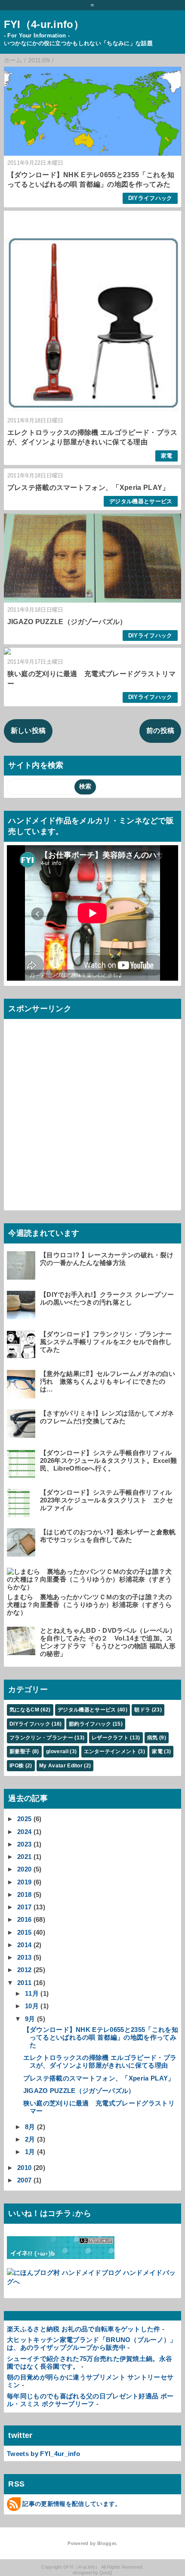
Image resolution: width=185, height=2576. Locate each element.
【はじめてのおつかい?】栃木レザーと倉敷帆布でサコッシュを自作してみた (108, 1536)
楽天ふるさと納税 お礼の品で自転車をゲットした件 (84, 2329)
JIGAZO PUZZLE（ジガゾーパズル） (67, 622)
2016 (24, 1919)
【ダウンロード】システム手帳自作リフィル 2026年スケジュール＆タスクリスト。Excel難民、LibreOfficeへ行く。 (109, 1460)
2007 (24, 2180)
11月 (32, 1993)
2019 (24, 1882)
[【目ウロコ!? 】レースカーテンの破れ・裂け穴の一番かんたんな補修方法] (22, 1276)
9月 (30, 2019)
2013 (24, 1957)
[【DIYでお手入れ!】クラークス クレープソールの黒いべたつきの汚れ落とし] (22, 1315)
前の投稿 (160, 731)
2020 (24, 1869)
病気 (153, 1738)
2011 (24, 1983)
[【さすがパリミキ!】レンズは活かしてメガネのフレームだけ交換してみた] (22, 1434)
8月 (30, 2127)
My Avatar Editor (61, 1766)
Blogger (106, 2543)
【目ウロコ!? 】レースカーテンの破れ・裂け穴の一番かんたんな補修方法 (107, 1259)
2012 (24, 1970)
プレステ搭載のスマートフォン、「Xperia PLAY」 (88, 488)
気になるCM (24, 1710)
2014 (24, 1945)
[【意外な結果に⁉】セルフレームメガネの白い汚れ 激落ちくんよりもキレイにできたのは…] (22, 1394)
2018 (24, 1894)
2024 (24, 1832)
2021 (24, 1857)
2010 (24, 2168)
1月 (30, 2152)
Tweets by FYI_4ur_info (43, 2454)
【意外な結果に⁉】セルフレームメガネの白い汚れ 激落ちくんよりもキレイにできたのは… (108, 1381)
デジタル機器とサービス (141, 501)
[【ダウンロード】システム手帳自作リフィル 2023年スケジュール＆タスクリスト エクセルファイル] (22, 1513)
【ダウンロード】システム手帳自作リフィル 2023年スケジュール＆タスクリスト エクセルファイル (109, 1500)
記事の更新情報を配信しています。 (72, 2504)
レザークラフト (110, 1738)
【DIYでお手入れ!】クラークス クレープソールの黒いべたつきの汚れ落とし (107, 1298)
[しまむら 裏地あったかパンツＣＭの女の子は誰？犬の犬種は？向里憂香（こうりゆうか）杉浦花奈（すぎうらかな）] (91, 1587)
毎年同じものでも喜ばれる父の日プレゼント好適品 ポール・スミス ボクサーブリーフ (90, 2400)
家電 (167, 456)
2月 (30, 2139)
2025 (24, 1819)
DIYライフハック (150, 198)
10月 (32, 2006)
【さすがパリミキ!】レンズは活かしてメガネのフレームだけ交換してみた (107, 1417)
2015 (24, 1932)
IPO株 (17, 1766)
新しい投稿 (28, 731)
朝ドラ (142, 1710)
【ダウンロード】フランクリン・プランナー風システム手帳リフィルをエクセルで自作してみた (106, 1342)
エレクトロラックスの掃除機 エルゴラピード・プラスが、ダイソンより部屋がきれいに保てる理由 (100, 2061)
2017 (24, 1907)
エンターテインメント (110, 1751)
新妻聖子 (20, 1751)
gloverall (57, 1751)
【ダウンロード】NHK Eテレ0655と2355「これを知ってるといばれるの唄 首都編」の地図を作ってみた (101, 2037)
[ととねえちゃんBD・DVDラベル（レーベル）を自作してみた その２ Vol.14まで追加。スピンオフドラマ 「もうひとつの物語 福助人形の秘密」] (22, 1651)
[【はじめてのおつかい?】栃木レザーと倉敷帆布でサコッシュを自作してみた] (22, 1553)
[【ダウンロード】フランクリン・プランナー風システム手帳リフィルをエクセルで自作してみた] (22, 1355)
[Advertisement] (92, 1115)
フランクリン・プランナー (41, 1738)
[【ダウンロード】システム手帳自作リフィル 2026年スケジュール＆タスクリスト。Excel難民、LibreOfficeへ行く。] (22, 1473)
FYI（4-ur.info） (44, 24)
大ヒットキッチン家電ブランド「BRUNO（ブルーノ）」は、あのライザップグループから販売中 (92, 2344)
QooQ (106, 2573)
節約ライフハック (90, 1724)
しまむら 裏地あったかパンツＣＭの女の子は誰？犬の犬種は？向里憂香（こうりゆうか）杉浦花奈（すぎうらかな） (89, 1605)
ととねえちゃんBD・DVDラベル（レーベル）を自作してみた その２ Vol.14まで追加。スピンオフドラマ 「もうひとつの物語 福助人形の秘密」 (108, 1642)
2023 (24, 1844)
